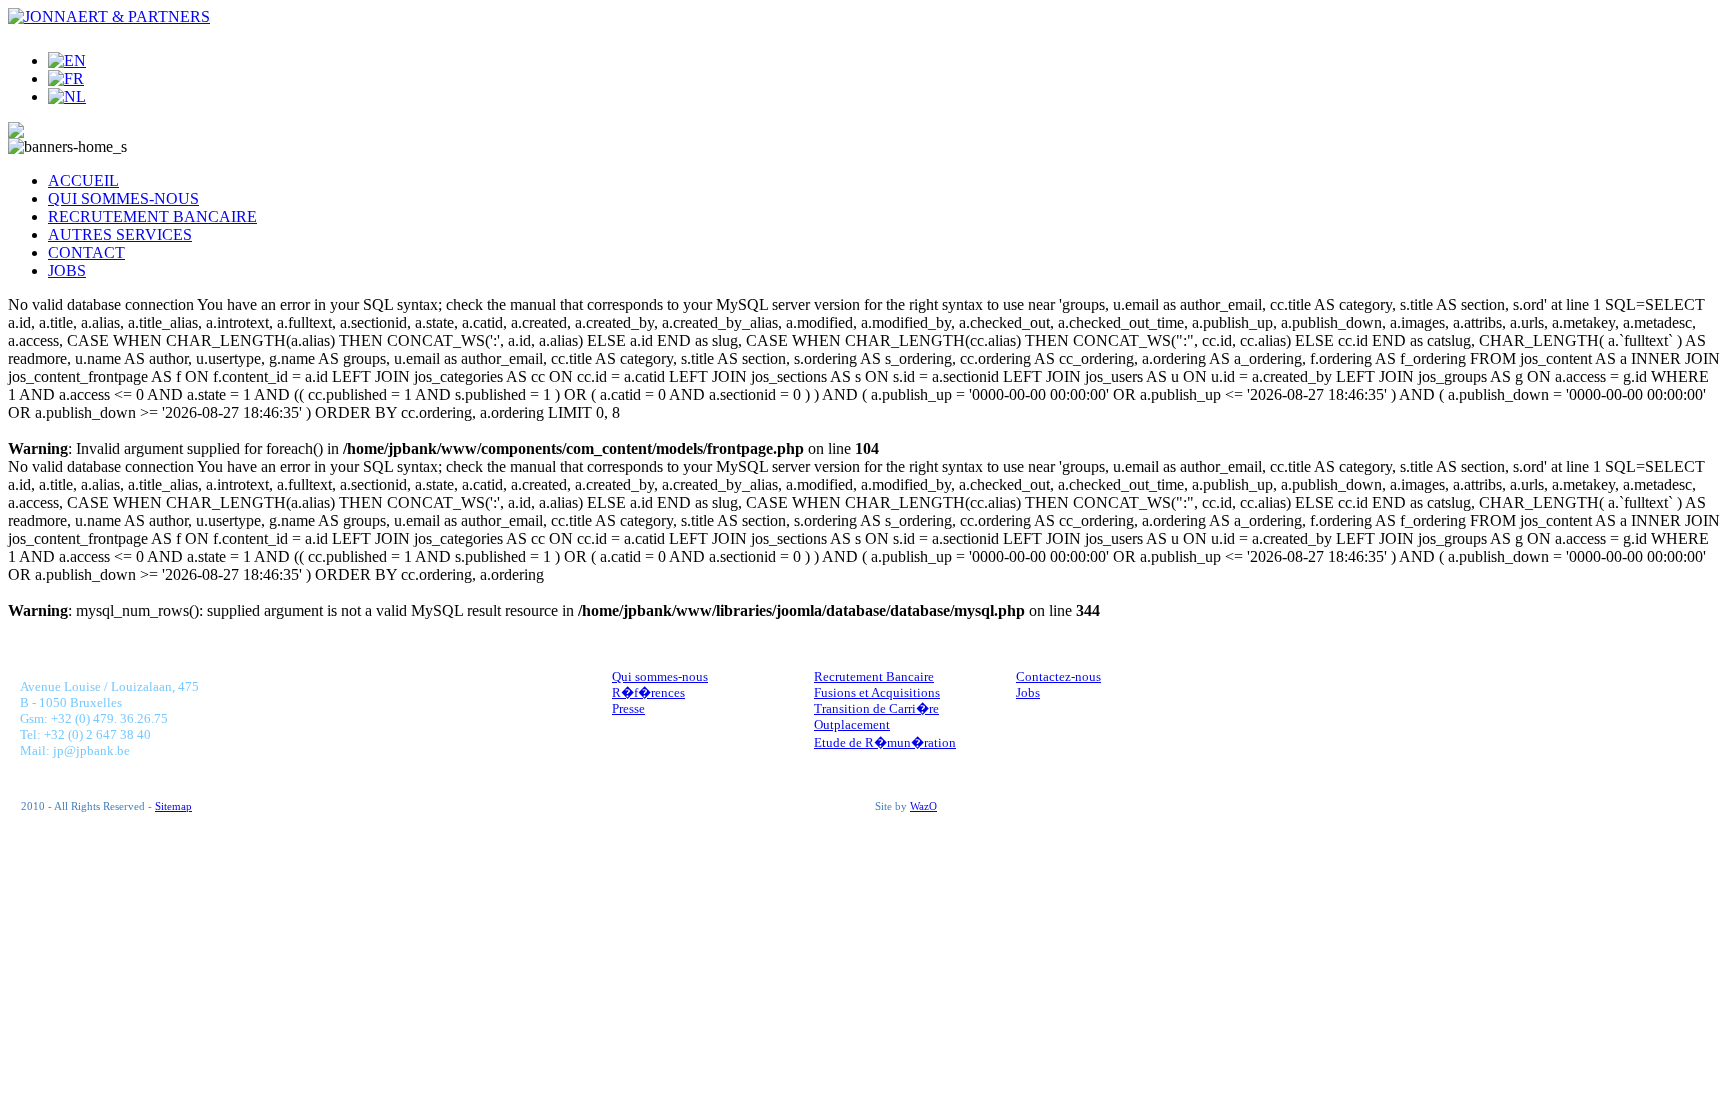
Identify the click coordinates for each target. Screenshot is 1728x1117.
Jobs (1028, 692)
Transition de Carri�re (876, 708)
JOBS (67, 270)
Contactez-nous (1058, 676)
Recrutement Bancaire (874, 676)
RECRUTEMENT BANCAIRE (152, 216)
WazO (923, 806)
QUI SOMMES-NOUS (123, 198)
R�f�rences (648, 692)
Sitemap (173, 806)
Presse (628, 708)
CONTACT (86, 252)
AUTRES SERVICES (120, 234)
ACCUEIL (83, 180)
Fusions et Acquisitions (877, 692)
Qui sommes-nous (660, 676)
